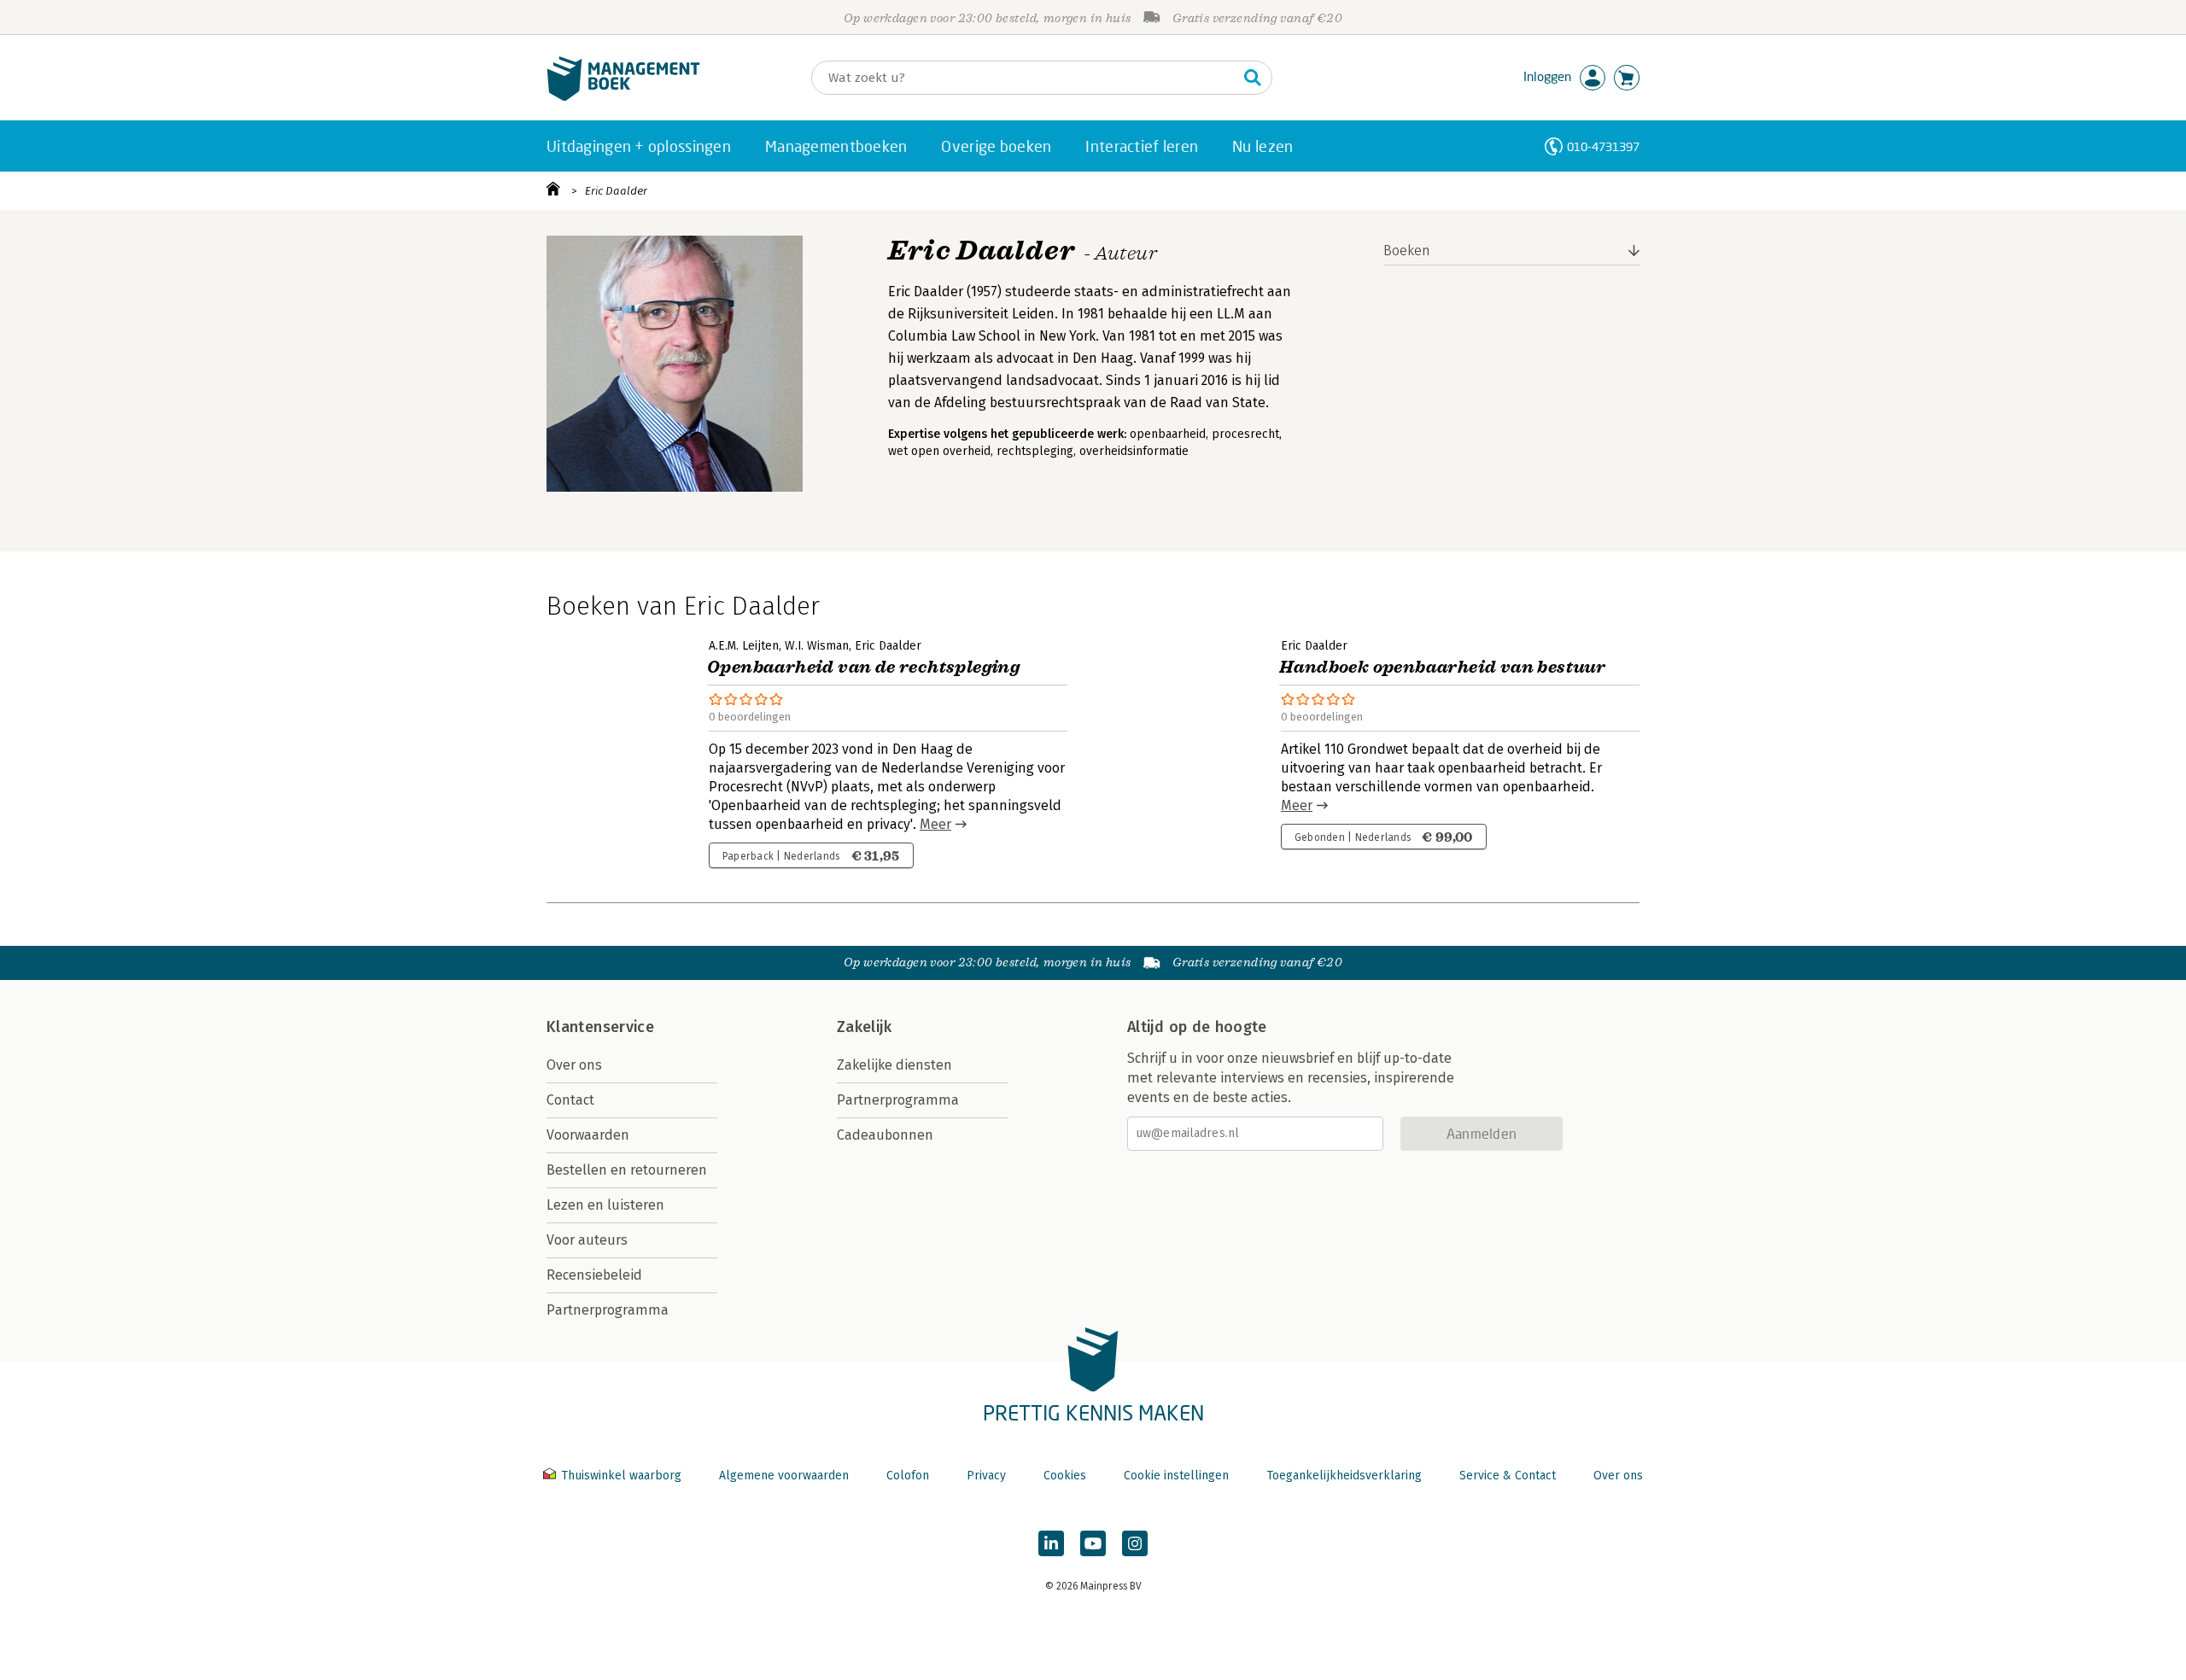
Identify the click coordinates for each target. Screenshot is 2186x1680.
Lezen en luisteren (605, 1205)
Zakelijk (864, 1027)
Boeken (1407, 251)
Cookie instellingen (1176, 1476)
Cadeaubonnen (885, 1135)
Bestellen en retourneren (627, 1170)
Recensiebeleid (594, 1275)
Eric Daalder (616, 191)
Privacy (986, 1476)
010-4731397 (1603, 146)
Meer (935, 824)
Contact (570, 1100)
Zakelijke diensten (894, 1065)
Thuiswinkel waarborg (621, 1476)
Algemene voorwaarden (784, 1476)
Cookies (1065, 1476)
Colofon (908, 1476)
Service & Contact (1508, 1476)
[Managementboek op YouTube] (1093, 1543)
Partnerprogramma (608, 1310)
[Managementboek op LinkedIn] (1051, 1543)
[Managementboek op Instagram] (1135, 1543)
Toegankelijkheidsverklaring (1344, 1476)
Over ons (574, 1065)
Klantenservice (600, 1027)
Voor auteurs (587, 1240)
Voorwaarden (588, 1135)
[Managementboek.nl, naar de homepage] (623, 97)
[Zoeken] (1253, 78)
